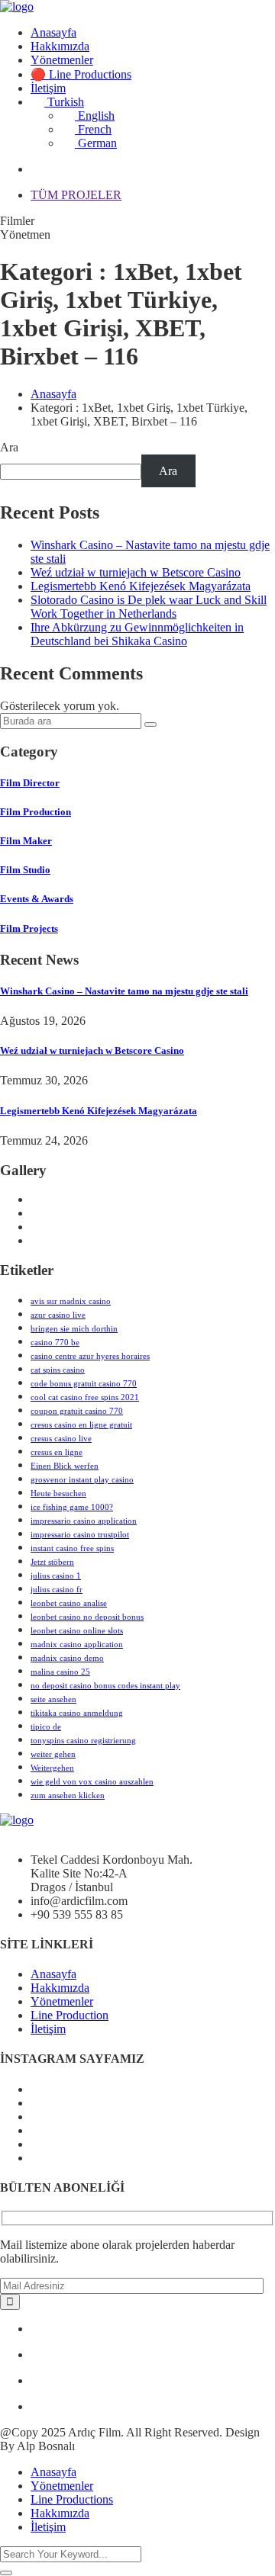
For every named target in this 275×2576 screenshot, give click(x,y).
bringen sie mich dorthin (74, 1328)
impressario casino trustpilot (80, 1534)
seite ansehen (53, 1699)
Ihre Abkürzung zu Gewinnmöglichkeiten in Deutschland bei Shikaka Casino (137, 634)
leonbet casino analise (69, 1603)
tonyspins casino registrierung (83, 1740)
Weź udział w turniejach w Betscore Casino (136, 572)
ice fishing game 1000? (72, 1507)
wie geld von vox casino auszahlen (92, 1781)
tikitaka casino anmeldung (77, 1713)
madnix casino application (77, 1644)
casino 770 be (55, 1342)
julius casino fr (57, 1589)
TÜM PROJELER (76, 195)
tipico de (46, 1726)
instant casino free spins (72, 1548)
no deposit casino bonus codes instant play (105, 1685)
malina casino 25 (60, 1672)
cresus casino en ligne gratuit (81, 1425)
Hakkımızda (60, 46)
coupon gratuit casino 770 (77, 1411)
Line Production (70, 2015)
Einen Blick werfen (65, 1466)
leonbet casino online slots (77, 1630)
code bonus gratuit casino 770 (84, 1383)
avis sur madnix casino (71, 1301)
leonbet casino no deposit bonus (87, 1617)
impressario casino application (84, 1521)
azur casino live (58, 1315)
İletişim (48, 88)
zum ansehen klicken (68, 1795)
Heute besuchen (58, 1493)
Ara (9, 447)
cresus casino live (61, 1438)
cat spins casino (58, 1370)
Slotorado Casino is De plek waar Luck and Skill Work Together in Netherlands (149, 607)
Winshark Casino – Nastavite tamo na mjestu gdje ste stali (124, 991)
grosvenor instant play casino (82, 1479)
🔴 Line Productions (81, 74)
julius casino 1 (56, 1575)
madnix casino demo (67, 1658)
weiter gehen (53, 1754)
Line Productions (72, 2499)
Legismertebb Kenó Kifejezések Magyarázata (141, 586)
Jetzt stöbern (52, 1562)
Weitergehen (52, 1768)
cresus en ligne (57, 1452)
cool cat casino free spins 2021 (85, 1397)
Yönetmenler (62, 60)
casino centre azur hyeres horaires (90, 1356)
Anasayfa (53, 32)
